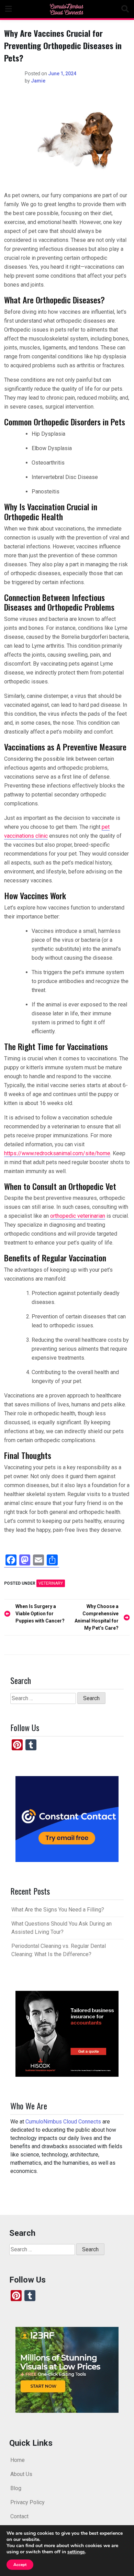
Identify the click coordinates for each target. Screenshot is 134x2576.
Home (18, 2460)
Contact (19, 2516)
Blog (16, 2488)
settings (76, 2552)
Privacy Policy (27, 2502)
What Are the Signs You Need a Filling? (58, 1910)
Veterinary (51, 1583)
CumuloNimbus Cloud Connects (63, 2122)
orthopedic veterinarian (78, 1216)
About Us (21, 2474)
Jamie (38, 81)
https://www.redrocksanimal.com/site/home (57, 1153)
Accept (20, 2565)
